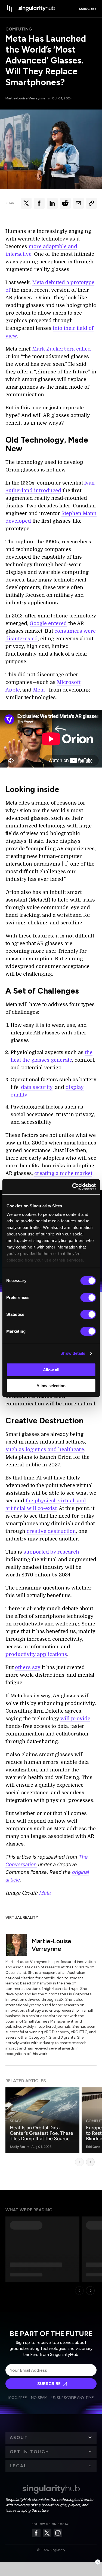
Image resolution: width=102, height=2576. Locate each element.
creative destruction (51, 1531)
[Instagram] (58, 2533)
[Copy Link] (91, 203)
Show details (73, 1353)
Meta (39, 690)
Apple (13, 690)
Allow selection (51, 1386)
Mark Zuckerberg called (61, 349)
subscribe (88, 9)
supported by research (51, 1552)
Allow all (51, 1370)
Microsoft (69, 682)
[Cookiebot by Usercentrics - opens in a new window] (73, 1187)
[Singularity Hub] (37, 9)
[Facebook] (36, 2533)
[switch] (88, 1298)
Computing (19, 29)
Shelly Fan (17, 2147)
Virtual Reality (22, 1918)
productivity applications (36, 1654)
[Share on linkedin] (52, 203)
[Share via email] (78, 203)
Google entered (48, 623)
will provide (75, 1719)
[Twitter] (47, 2533)
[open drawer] (10, 9)
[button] (51, 2438)
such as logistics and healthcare (45, 1450)
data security (37, 1087)
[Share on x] (26, 203)
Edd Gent (93, 2147)
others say (28, 1667)
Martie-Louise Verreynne (25, 98)
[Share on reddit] (65, 203)
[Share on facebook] (39, 203)
